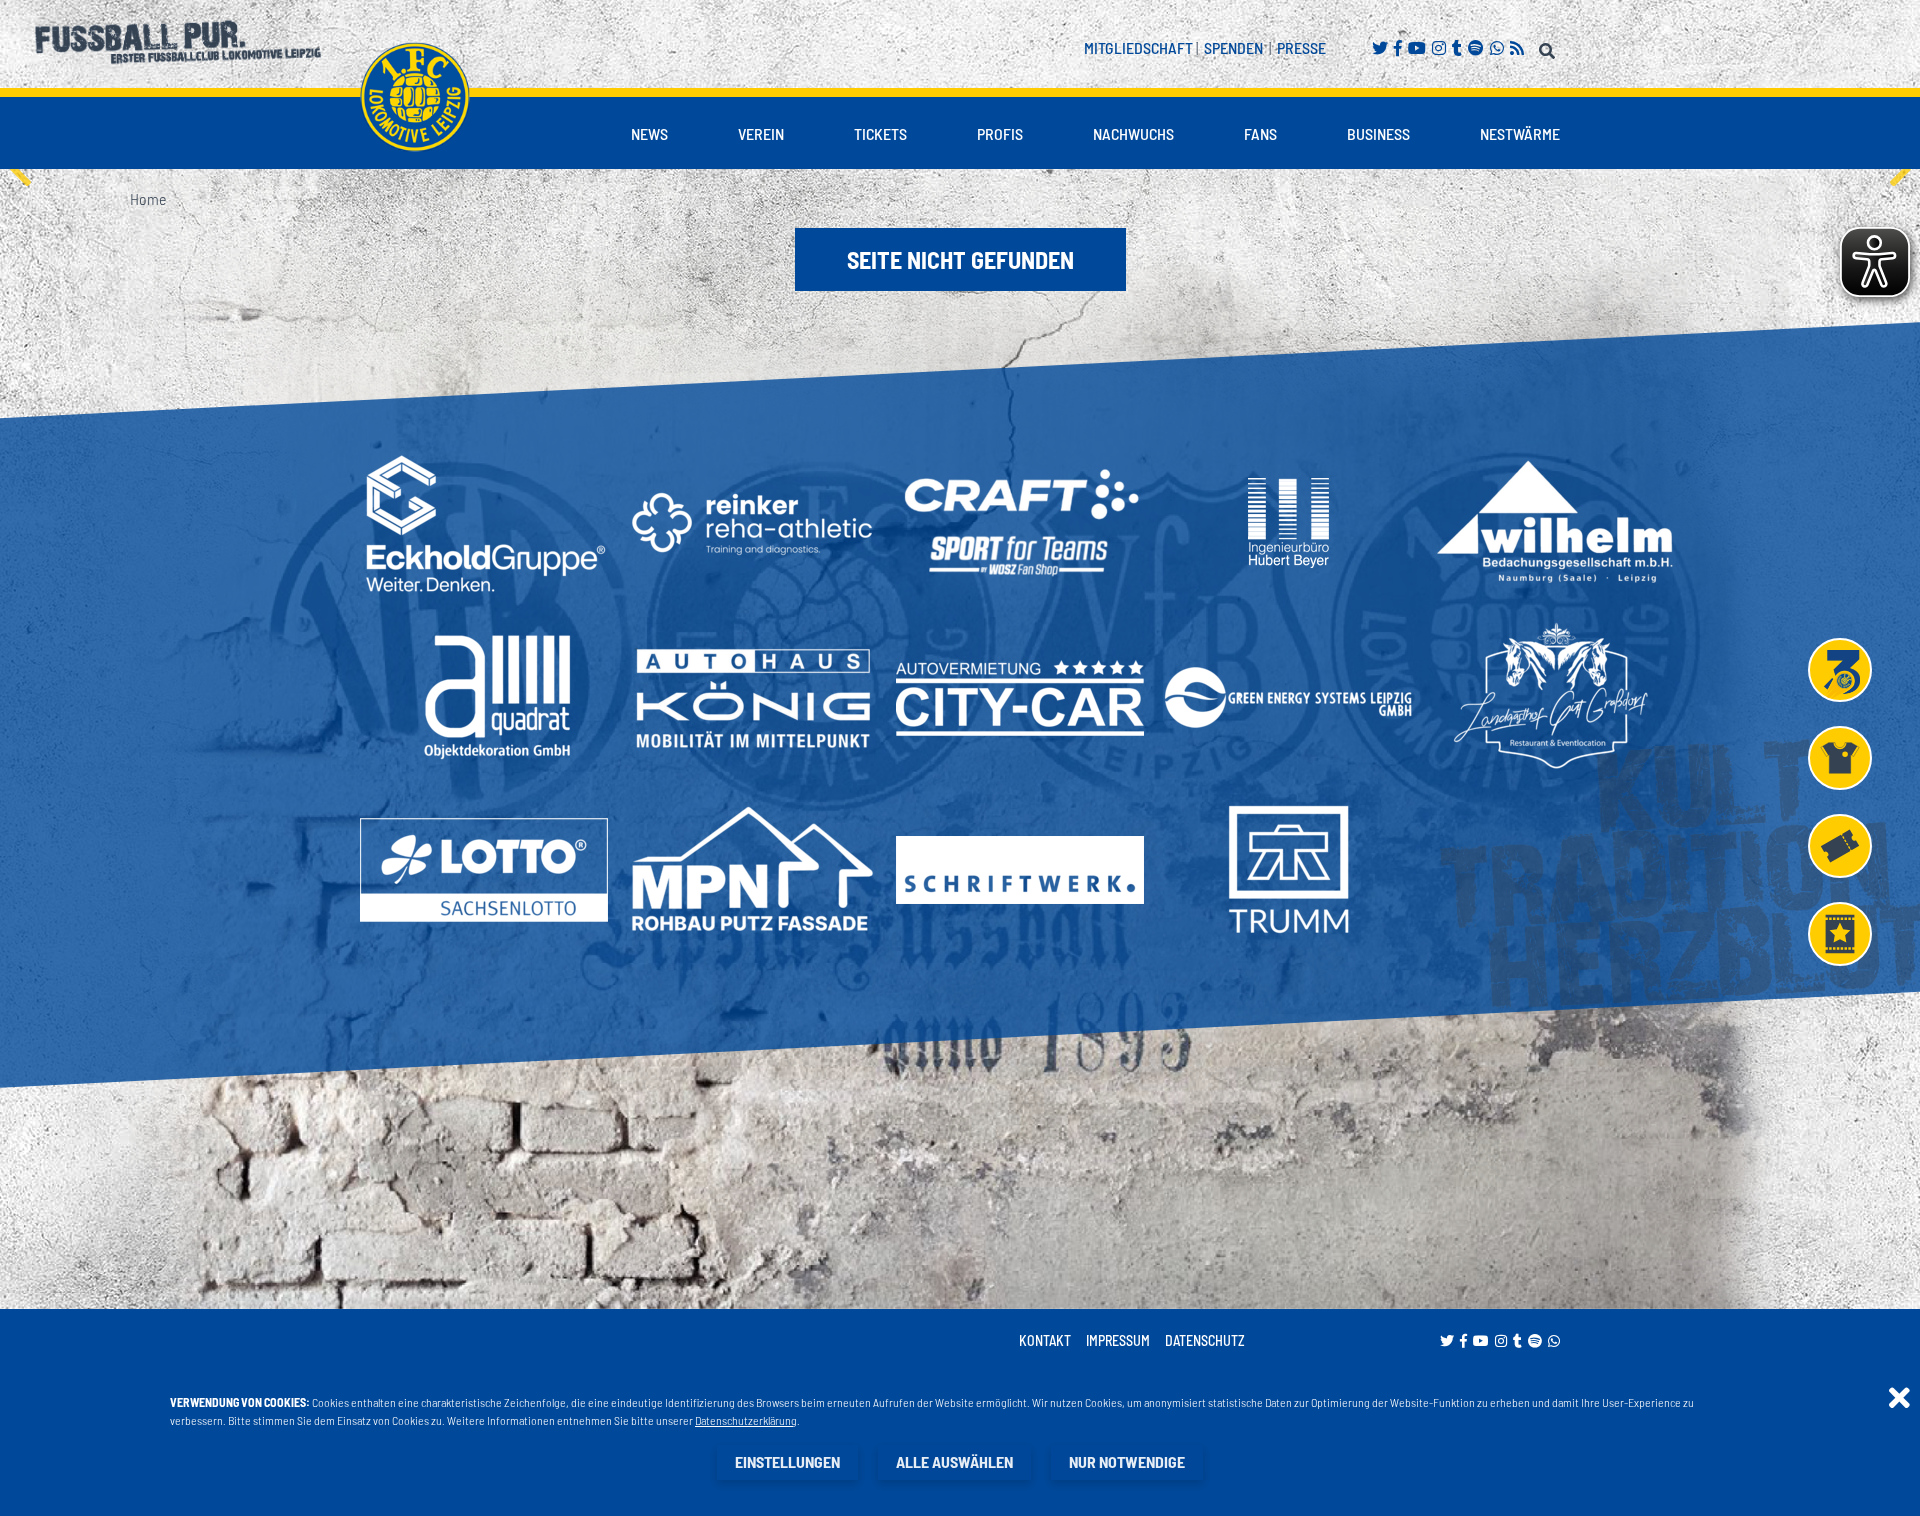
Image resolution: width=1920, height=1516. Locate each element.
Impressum (1118, 1340)
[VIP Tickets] (1840, 934)
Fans (1260, 133)
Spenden (1233, 47)
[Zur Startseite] (415, 97)
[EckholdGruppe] (484, 523)
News (649, 133)
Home (148, 198)
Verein (761, 133)
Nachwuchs (1133, 133)
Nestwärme (1520, 133)
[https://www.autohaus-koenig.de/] (752, 697)
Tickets (880, 133)
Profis (1000, 133)
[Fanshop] (1840, 758)
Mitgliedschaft (1138, 47)
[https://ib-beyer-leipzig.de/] (1288, 523)
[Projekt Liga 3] (1840, 670)
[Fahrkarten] (1840, 846)
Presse (1301, 47)
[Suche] (1549, 47)
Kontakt (1045, 1340)
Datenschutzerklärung (746, 1420)
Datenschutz (1205, 1340)
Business (1378, 133)
